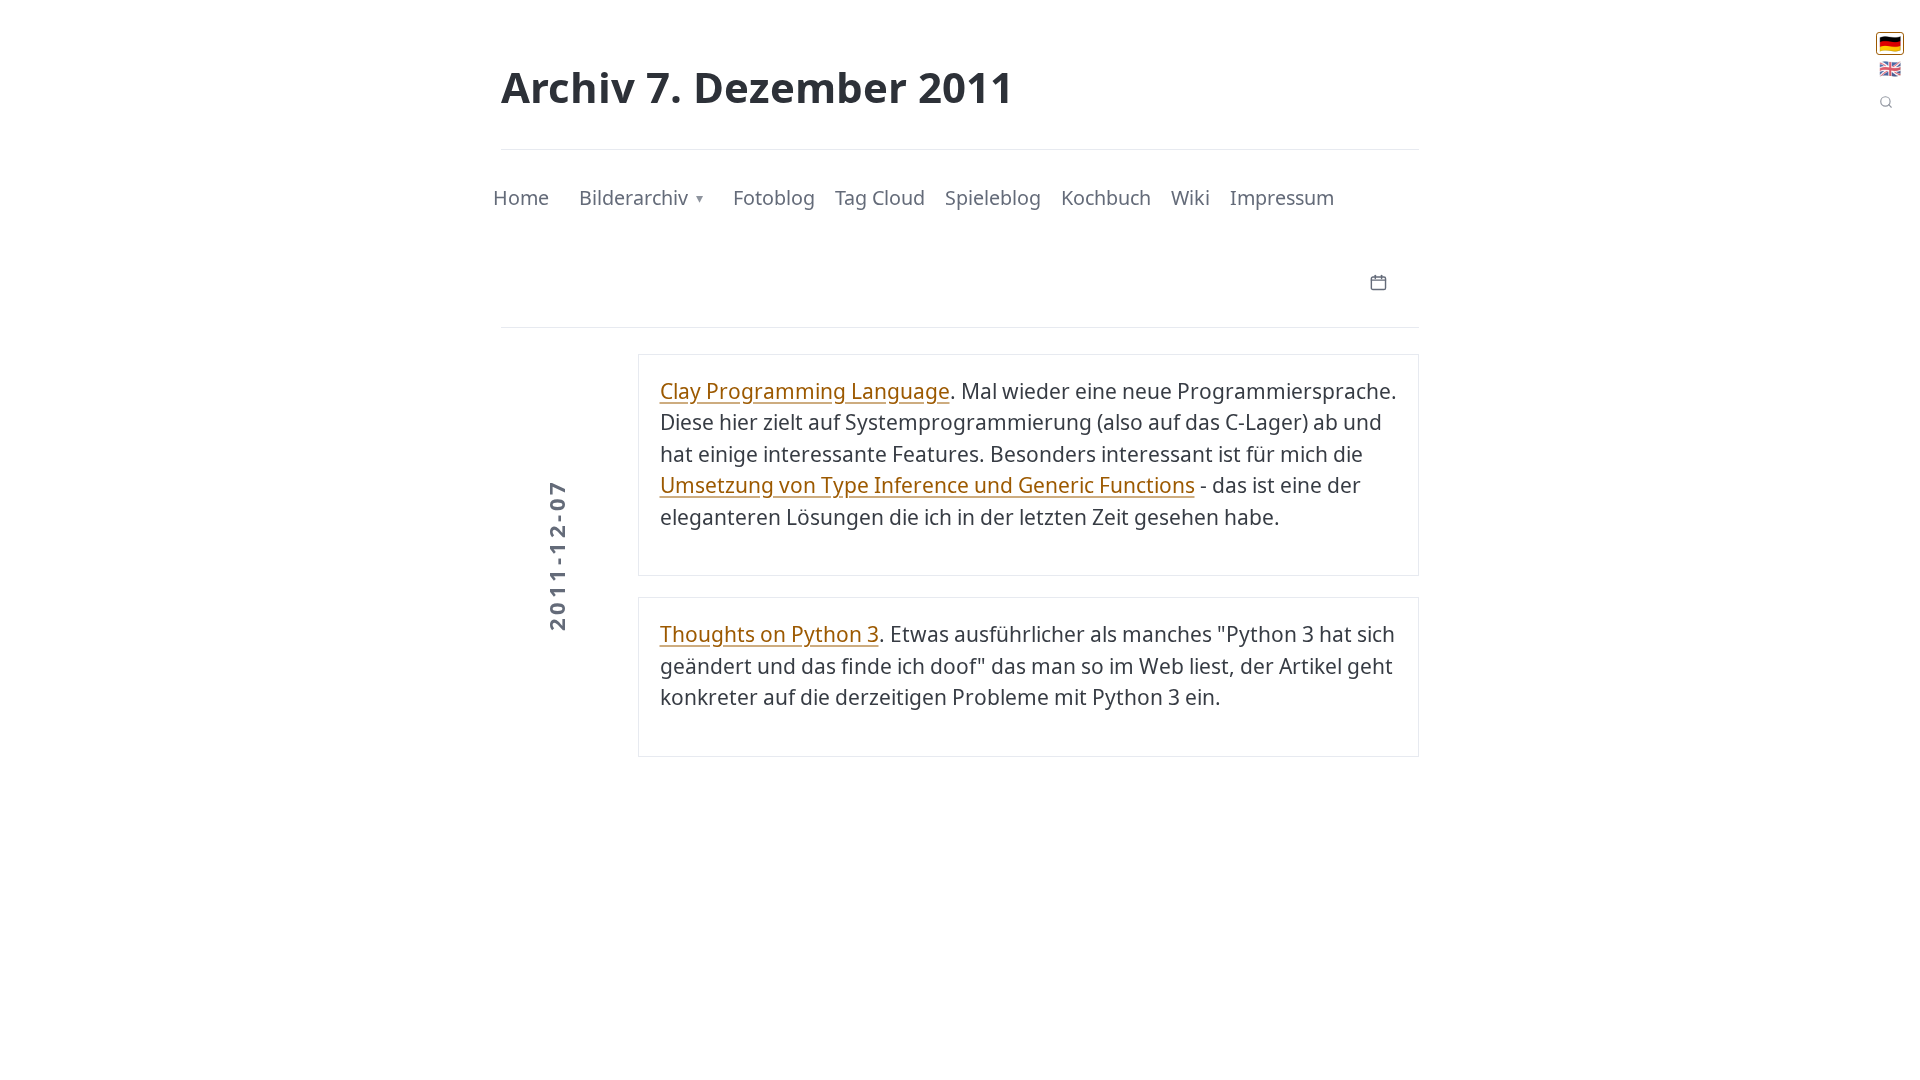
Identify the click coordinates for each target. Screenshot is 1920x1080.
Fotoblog (774, 197)
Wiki (1190, 197)
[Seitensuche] (1886, 102)
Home (521, 197)
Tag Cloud (880, 197)
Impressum (1282, 197)
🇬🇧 (1890, 68)
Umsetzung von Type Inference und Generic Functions (927, 485)
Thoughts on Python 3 (769, 634)
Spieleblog (993, 197)
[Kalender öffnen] (1378, 280)
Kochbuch (1106, 197)
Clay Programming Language (805, 391)
